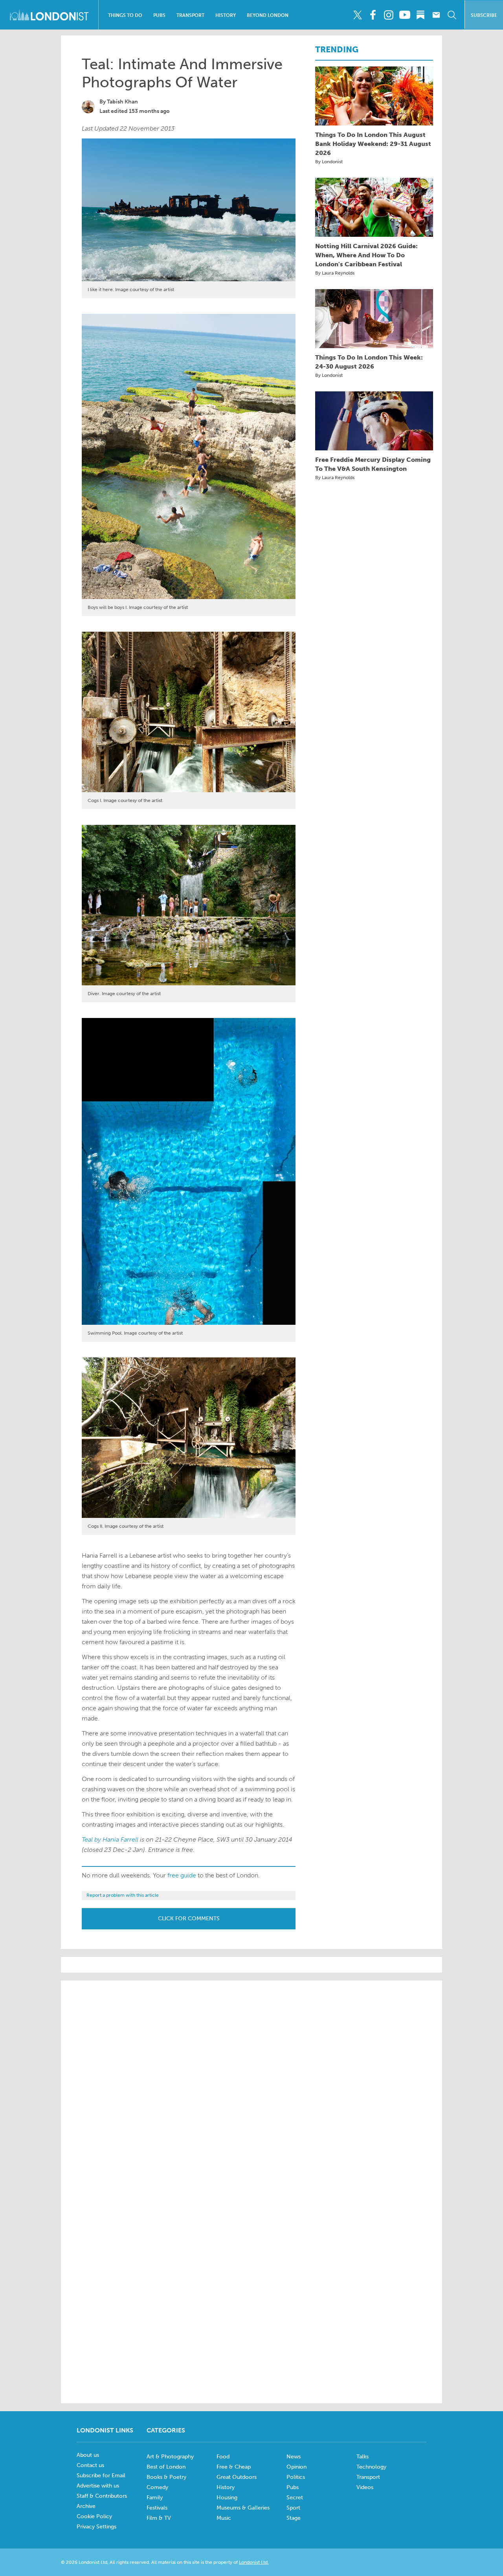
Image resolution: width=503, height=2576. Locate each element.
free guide (182, 1875)
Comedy (157, 2487)
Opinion (296, 2467)
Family (155, 2498)
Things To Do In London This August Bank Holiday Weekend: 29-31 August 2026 (373, 144)
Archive (86, 2506)
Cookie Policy (94, 2516)
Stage (294, 2518)
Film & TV (159, 2518)
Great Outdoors (237, 2477)
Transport (190, 15)
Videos (365, 2487)
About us (88, 2455)
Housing (227, 2498)
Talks (363, 2457)
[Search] (452, 15)
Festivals (157, 2508)
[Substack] (420, 15)
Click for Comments (189, 1919)
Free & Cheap (234, 2467)
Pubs (159, 15)
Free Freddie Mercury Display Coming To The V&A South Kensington (373, 464)
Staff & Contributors (102, 2496)
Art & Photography (170, 2457)
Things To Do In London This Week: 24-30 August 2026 (369, 362)
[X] (357, 15)
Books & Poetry (166, 2477)
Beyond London (268, 15)
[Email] (436, 15)
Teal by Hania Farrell (110, 1839)
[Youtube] (405, 15)
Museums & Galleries (243, 2508)
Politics (296, 2477)
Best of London (166, 2467)
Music (224, 2518)
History (226, 15)
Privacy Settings (96, 2527)
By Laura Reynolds (335, 273)
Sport (293, 2508)
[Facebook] (373, 15)
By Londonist (329, 162)
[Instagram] (389, 15)
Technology (371, 2467)
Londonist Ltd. (254, 2562)
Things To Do (125, 15)
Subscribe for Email (101, 2476)
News (294, 2457)
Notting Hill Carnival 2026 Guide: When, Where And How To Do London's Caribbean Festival (366, 255)
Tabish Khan (122, 102)
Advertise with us (98, 2486)
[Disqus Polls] (251, 2087)
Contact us (90, 2465)
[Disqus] (251, 2290)
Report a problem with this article (123, 1895)
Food (223, 2457)
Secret (295, 2498)
